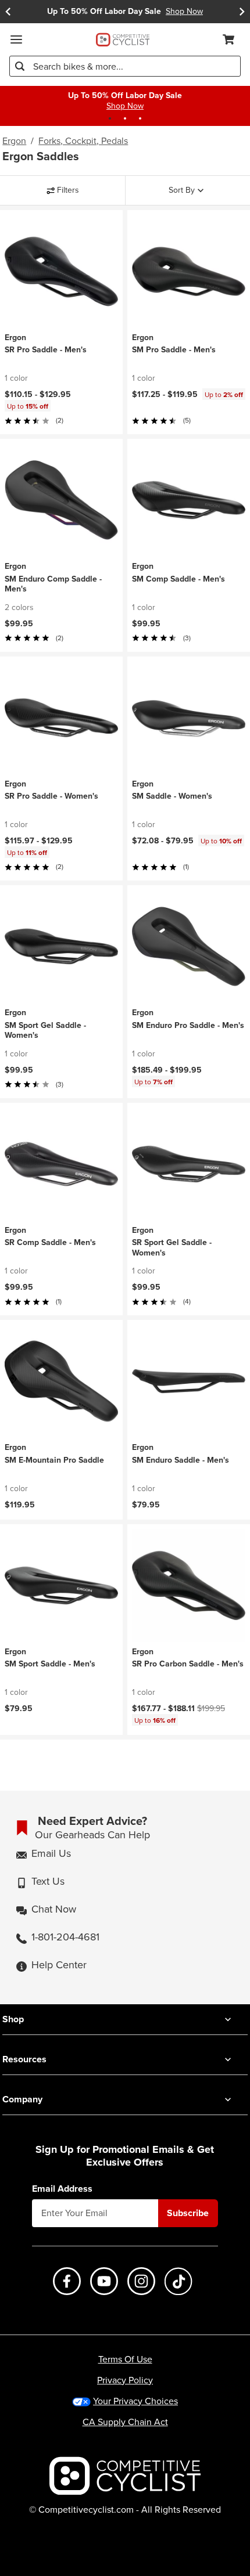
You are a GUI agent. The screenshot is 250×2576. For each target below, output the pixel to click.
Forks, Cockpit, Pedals (83, 141)
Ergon (14, 141)
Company (22, 2099)
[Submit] (20, 66)
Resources (24, 2059)
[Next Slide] (242, 12)
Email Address (62, 2189)
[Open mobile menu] (16, 39)
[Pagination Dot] (110, 118)
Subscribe (188, 2213)
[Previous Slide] (8, 12)
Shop (13, 2019)
